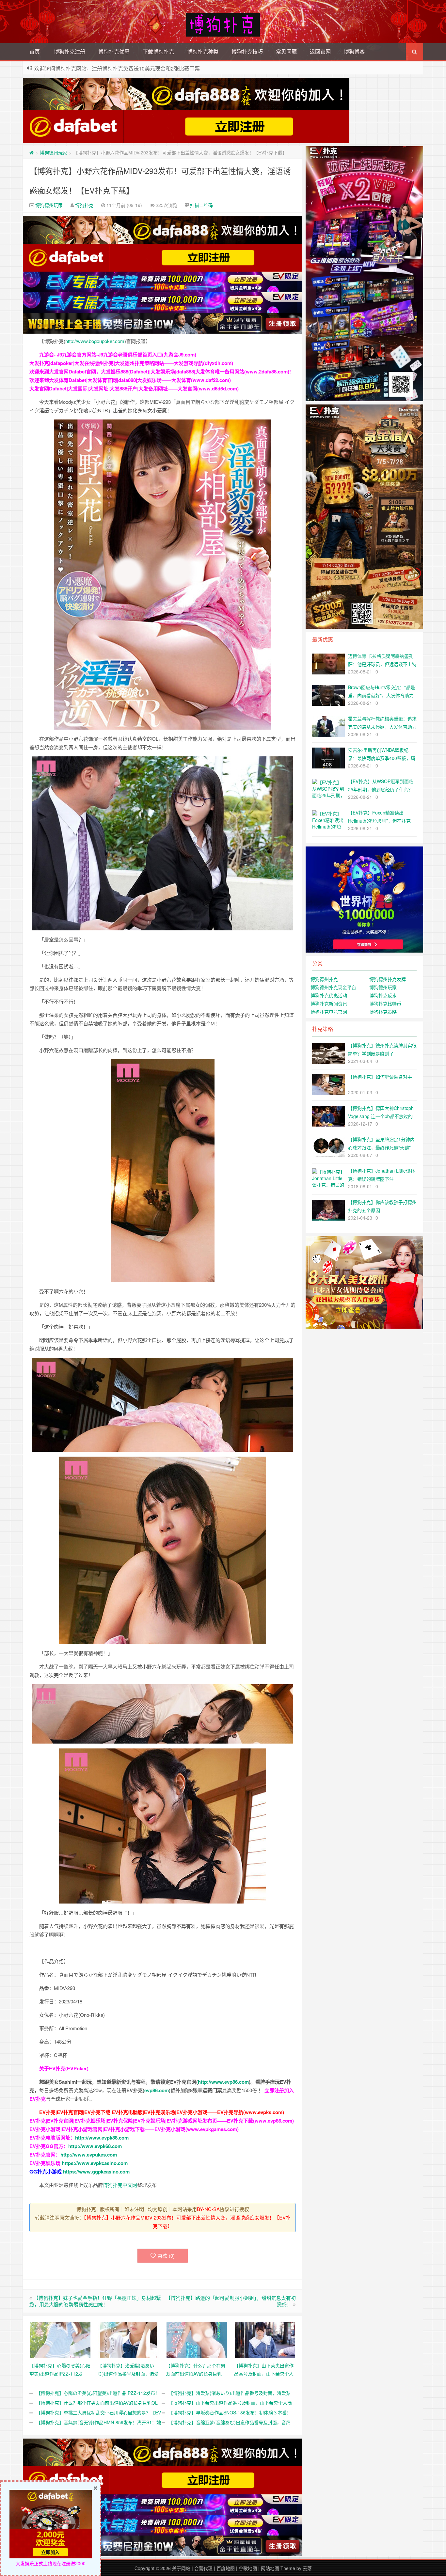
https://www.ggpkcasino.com (96, 2172)
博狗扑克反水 (383, 995)
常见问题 (286, 51)
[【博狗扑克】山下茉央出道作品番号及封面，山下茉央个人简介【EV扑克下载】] (265, 2339)
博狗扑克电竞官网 (329, 1012)
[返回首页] (32, 152)
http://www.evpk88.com (102, 2138)
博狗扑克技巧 (247, 51)
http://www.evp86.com (223, 2082)
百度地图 (226, 2568)
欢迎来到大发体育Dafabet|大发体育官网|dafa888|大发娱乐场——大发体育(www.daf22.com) (130, 380)
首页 (35, 51)
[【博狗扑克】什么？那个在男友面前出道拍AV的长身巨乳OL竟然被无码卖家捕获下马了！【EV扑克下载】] (197, 2339)
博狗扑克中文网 (120, 2185)
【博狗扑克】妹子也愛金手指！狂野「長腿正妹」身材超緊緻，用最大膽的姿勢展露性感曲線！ (95, 2301)
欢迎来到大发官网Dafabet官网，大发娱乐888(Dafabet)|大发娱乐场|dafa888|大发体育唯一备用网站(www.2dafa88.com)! (160, 371)
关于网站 (181, 2568)
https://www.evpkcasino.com (95, 2163)
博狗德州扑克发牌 (388, 979)
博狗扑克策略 (383, 1012)
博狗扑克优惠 (114, 51)
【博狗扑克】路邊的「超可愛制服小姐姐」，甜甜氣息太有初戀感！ (231, 2301)
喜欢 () (166, 2256)
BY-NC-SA (208, 2209)
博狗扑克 (84, 205)
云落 (307, 2568)
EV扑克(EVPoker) (69, 2068)
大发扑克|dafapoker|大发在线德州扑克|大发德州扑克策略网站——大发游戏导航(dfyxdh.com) (131, 363)
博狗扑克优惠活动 (329, 995)
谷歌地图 (248, 2568)
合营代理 (203, 2568)
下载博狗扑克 (158, 51)
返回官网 (320, 51)
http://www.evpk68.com (95, 2146)
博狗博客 (354, 51)
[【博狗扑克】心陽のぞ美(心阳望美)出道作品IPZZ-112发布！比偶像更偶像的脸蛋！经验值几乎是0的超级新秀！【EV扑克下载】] (60, 2339)
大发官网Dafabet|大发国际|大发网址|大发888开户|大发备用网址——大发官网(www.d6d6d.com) (134, 388)
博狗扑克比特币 (385, 1004)
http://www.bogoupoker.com (95, 341)
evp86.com (157, 2090)
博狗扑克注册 (70, 51)
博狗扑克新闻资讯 (329, 1004)
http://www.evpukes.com (89, 2155)
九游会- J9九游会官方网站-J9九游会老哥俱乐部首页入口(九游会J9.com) (118, 355)
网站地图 (270, 2568)
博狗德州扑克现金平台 (333, 987)
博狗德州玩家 (54, 152)
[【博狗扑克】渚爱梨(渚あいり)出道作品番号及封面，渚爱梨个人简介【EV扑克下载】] (128, 2339)
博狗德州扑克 (324, 979)
